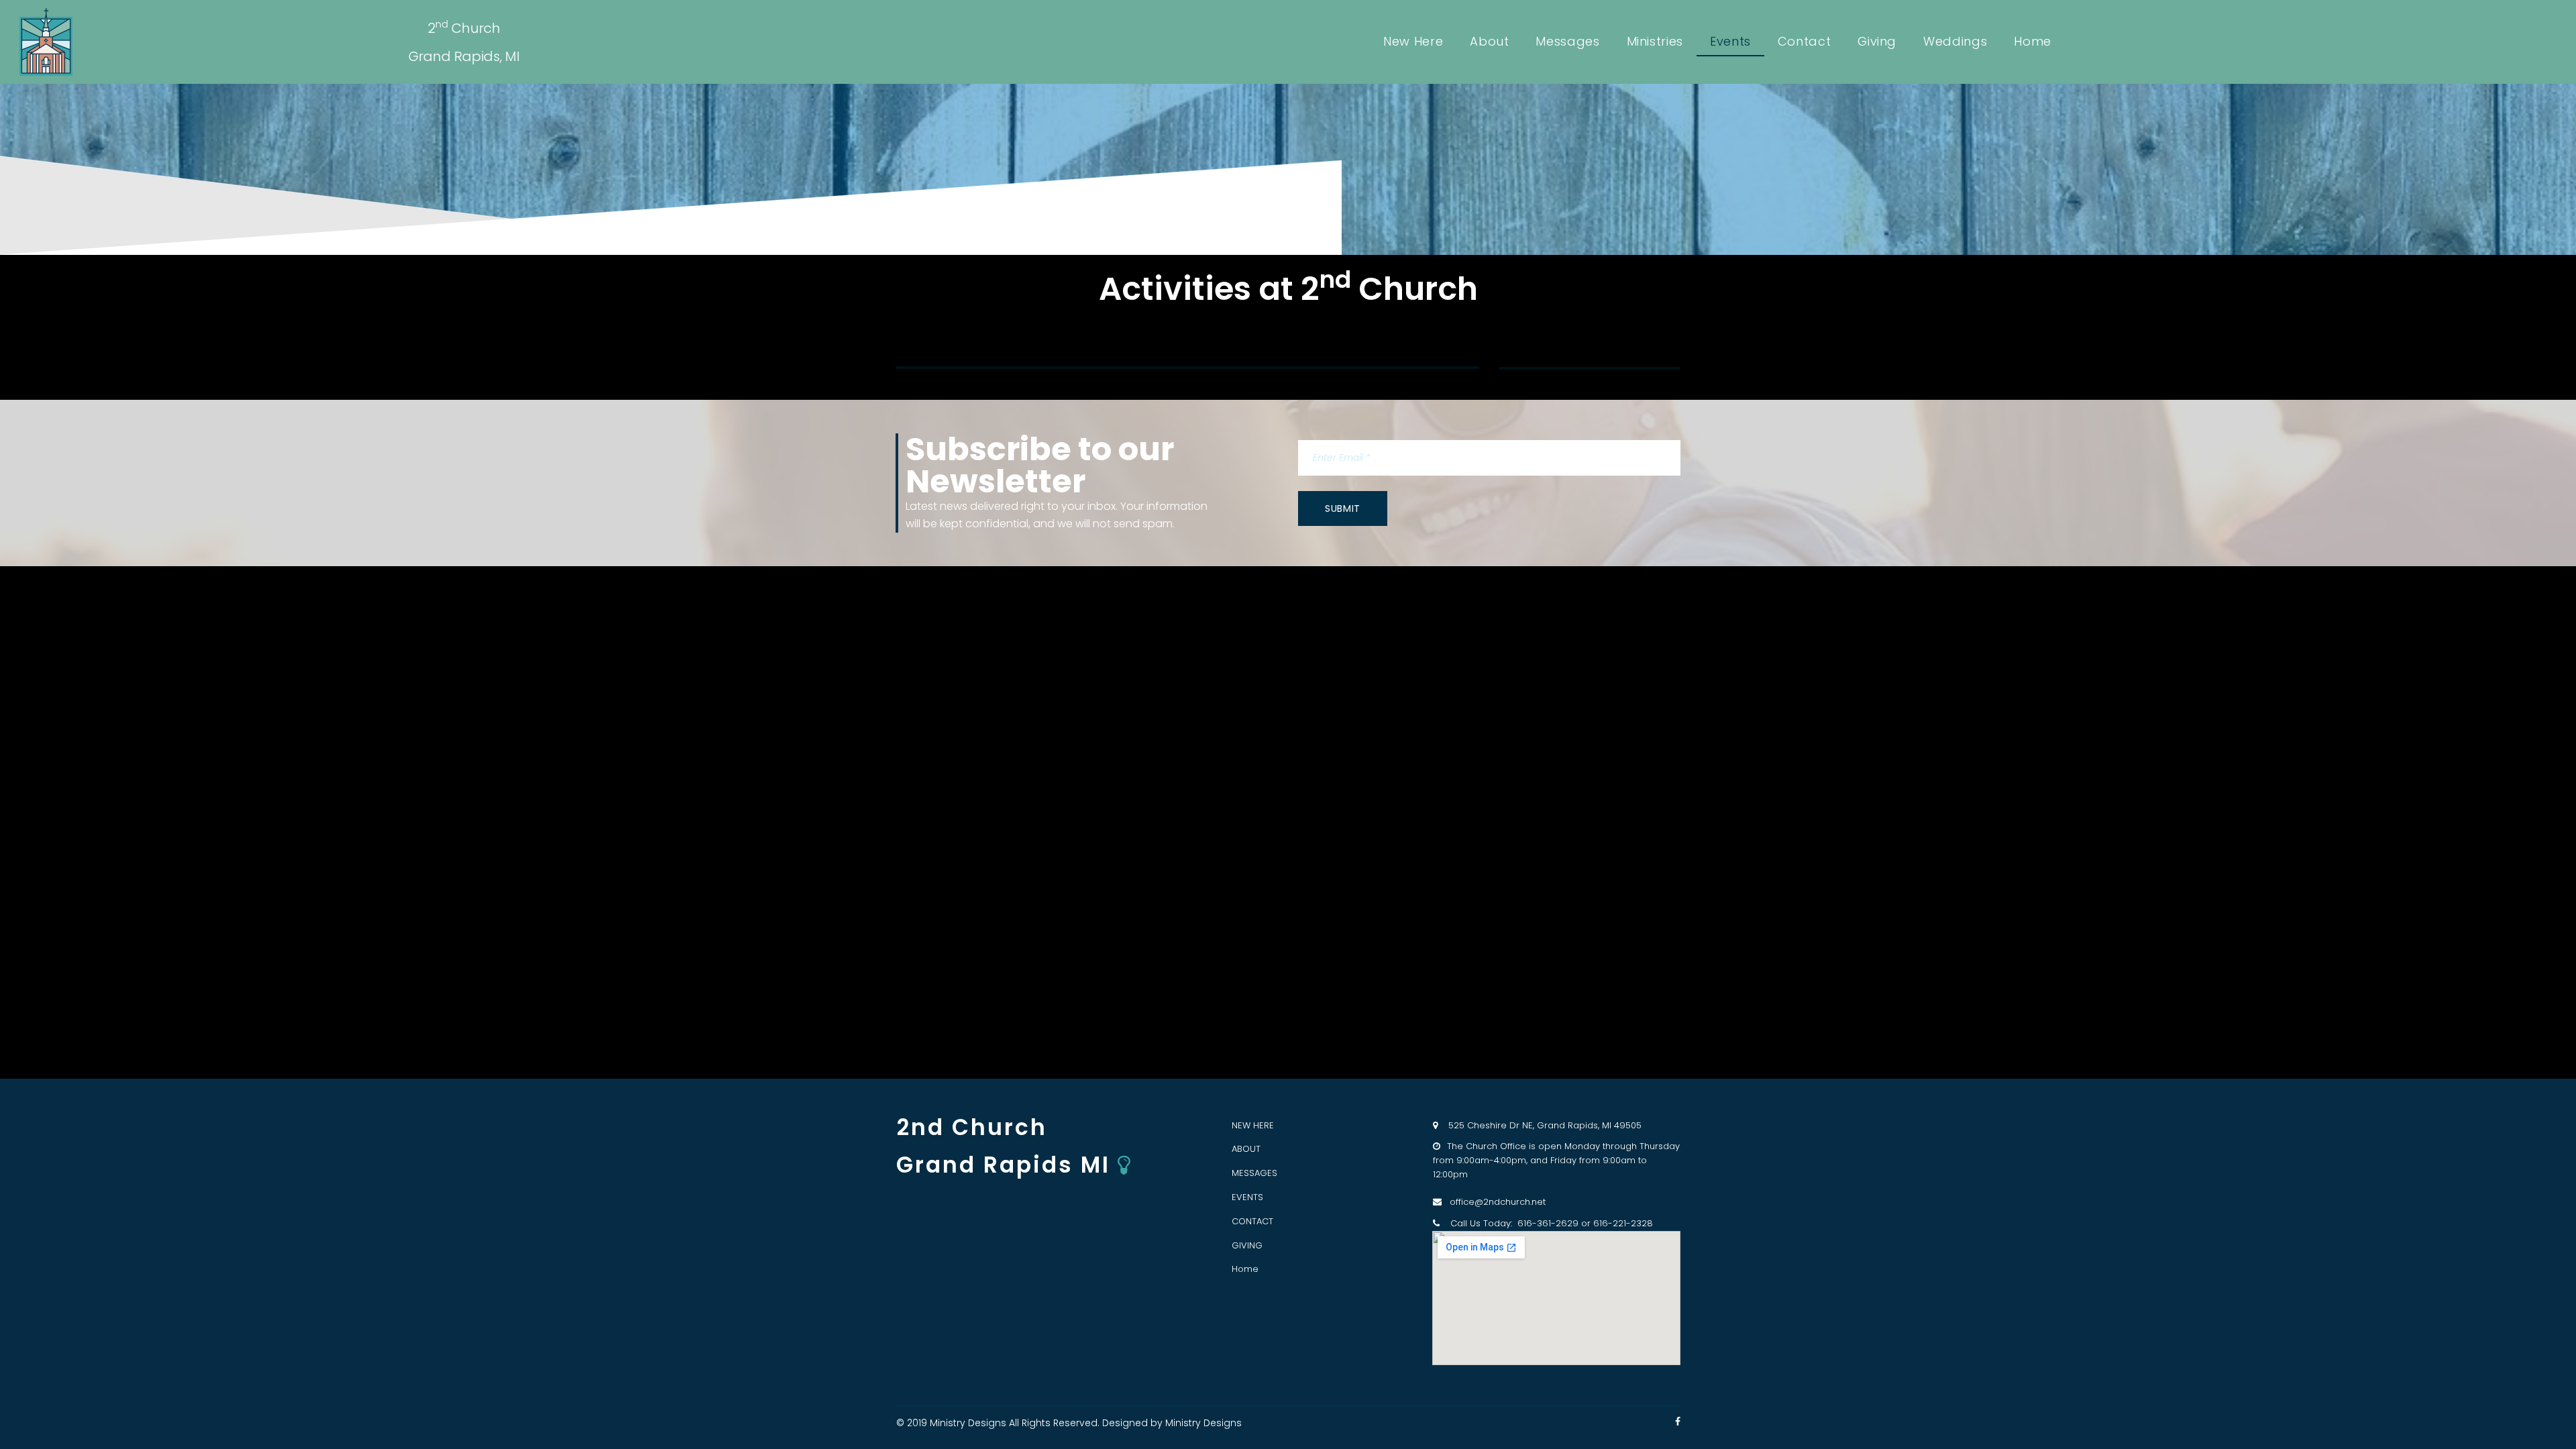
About (1489, 41)
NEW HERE (1253, 1125)
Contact (1804, 41)
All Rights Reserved (1053, 1423)
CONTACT (1252, 1221)
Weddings (1955, 41)
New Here (1413, 41)
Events (1730, 41)
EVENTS (1247, 1197)
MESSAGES (1254, 1173)
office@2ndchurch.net (1494, 1202)
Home (2033, 41)
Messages (1567, 41)
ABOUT (1246, 1149)
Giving (1877, 41)
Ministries (1655, 41)
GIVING (1247, 1245)
